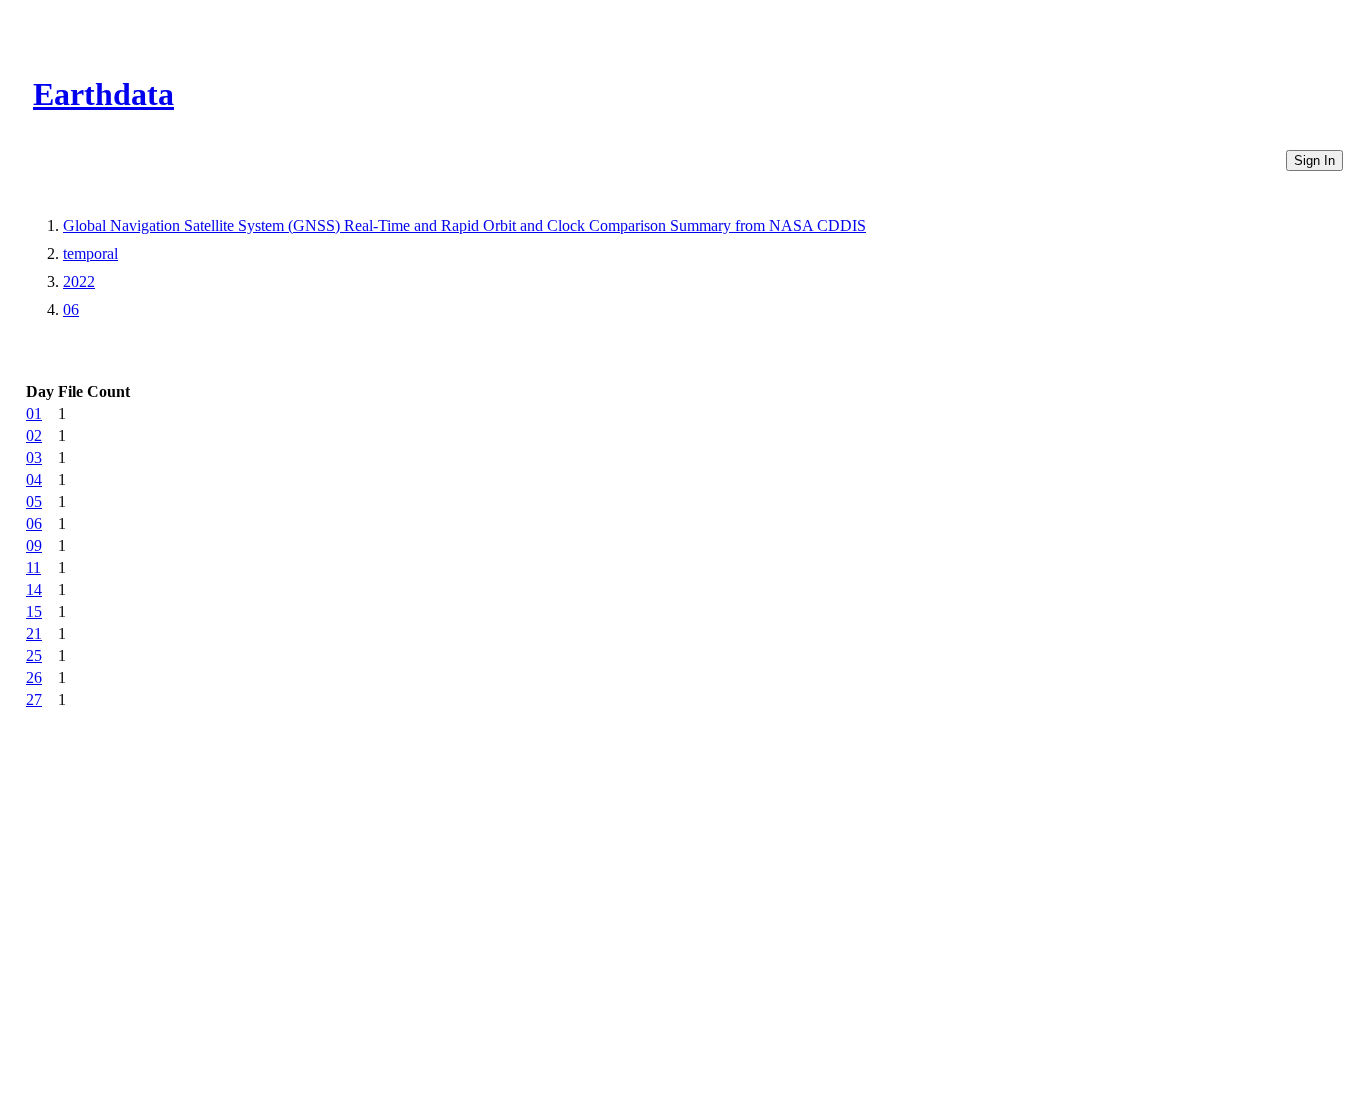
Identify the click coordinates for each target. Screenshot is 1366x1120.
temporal (90, 253)
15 (34, 611)
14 (34, 589)
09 (34, 545)
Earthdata (103, 94)
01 (34, 413)
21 (34, 633)
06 (71, 309)
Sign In (1314, 160)
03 (34, 457)
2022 (79, 281)
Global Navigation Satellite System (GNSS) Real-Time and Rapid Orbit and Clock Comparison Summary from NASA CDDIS (464, 225)
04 (34, 479)
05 (34, 501)
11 (33, 567)
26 (34, 677)
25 (34, 655)
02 (34, 435)
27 (34, 699)
